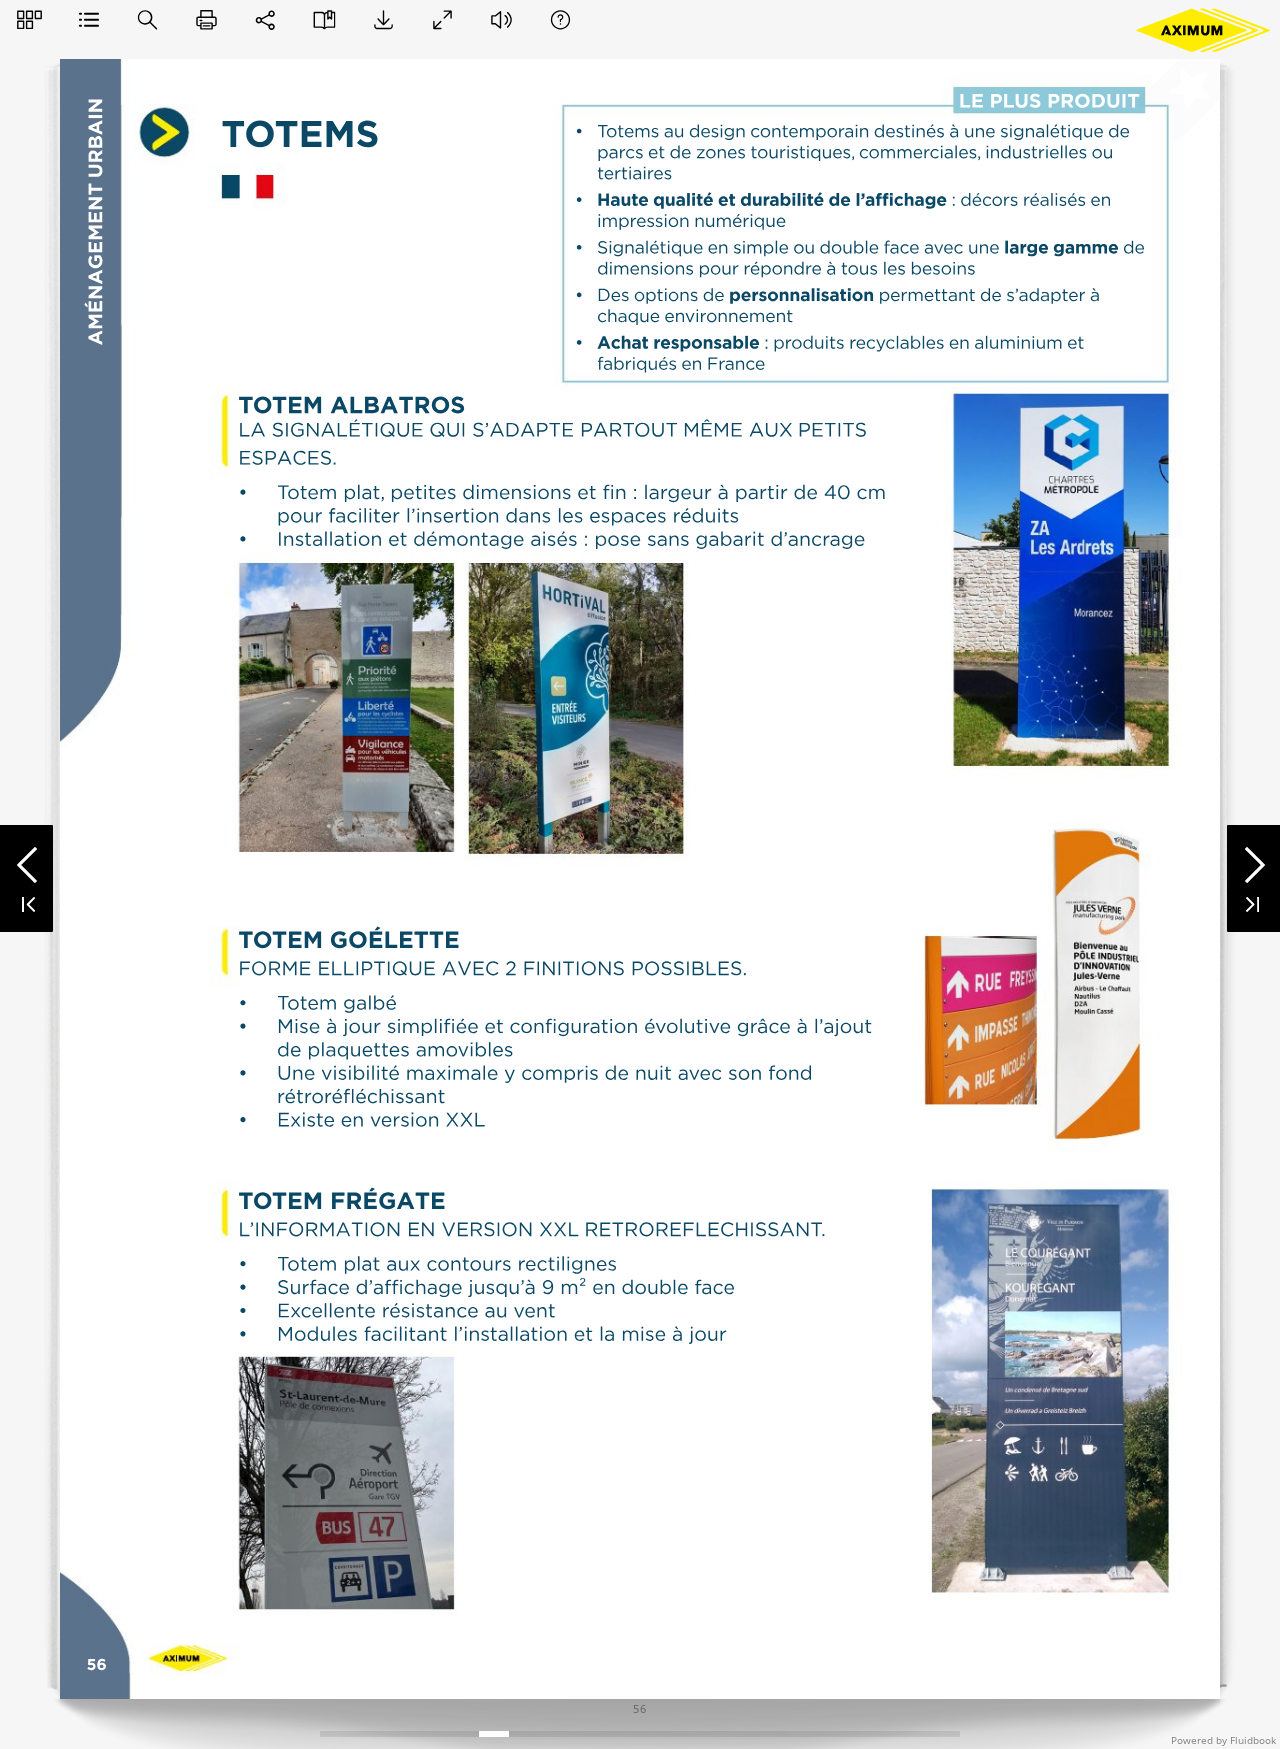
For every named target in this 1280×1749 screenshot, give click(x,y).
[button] (29, 19)
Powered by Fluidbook (1223, 1740)
